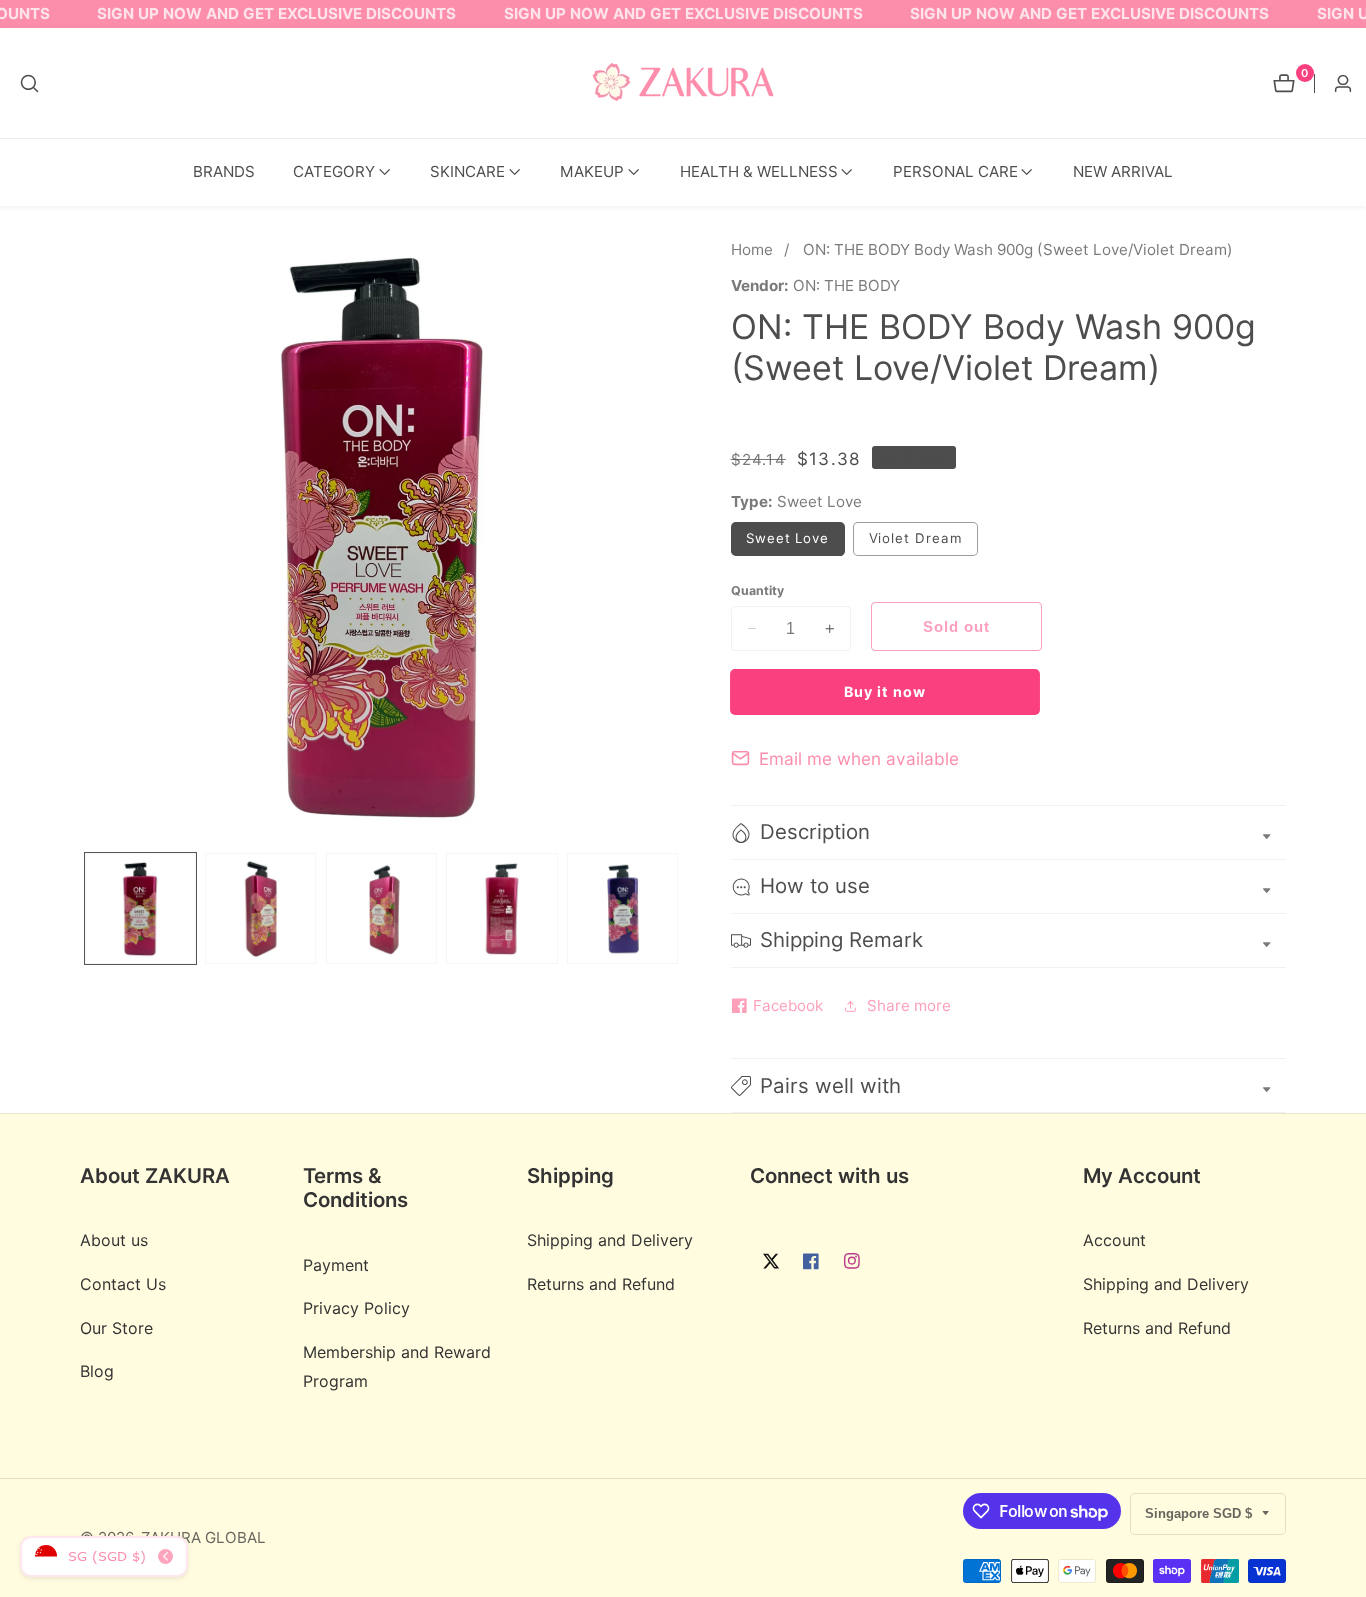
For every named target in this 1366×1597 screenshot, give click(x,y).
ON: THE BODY (846, 285)
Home (752, 249)
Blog (97, 1372)
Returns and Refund (601, 1285)
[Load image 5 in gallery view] (622, 908)
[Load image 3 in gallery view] (381, 908)
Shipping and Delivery (610, 1241)
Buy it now (885, 691)
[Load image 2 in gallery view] (260, 908)
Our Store (116, 1328)
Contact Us (123, 1285)
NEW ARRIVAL (1123, 171)
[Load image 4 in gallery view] (501, 908)
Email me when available (859, 758)
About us (114, 1241)
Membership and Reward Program (397, 1367)
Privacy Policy (356, 1309)
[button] (334, 172)
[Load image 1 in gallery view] (140, 908)
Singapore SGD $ (1200, 1513)
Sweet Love (795, 542)
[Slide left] (86, 908)
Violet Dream (923, 542)
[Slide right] (676, 908)
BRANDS (224, 171)
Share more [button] (909, 1005)
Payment (336, 1265)
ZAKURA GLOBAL (203, 1537)
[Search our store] (29, 83)
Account (1114, 1241)
